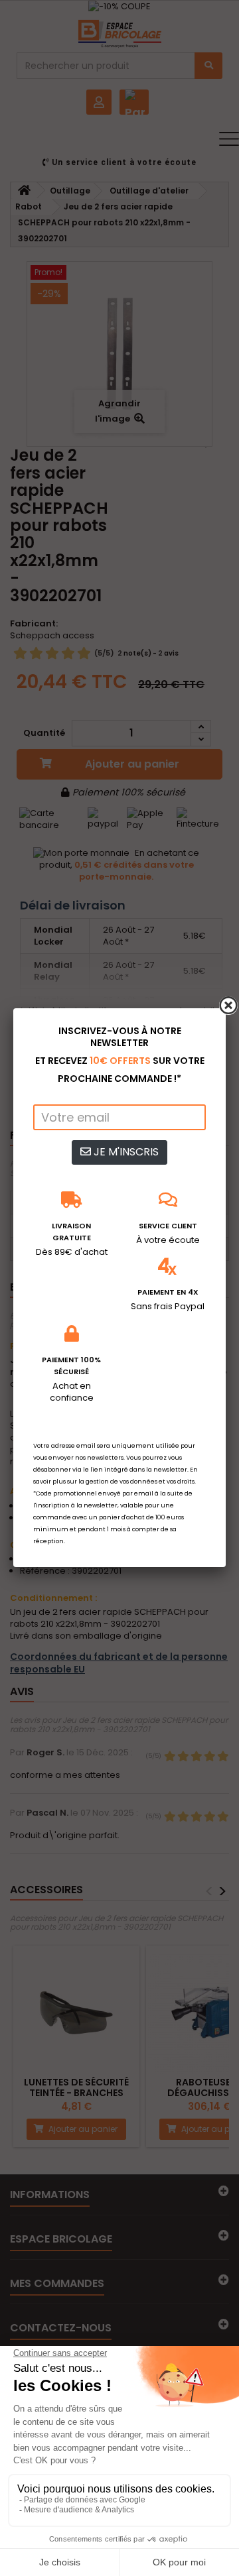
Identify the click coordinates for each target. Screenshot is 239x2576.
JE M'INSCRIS (125, 1152)
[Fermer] (228, 1006)
